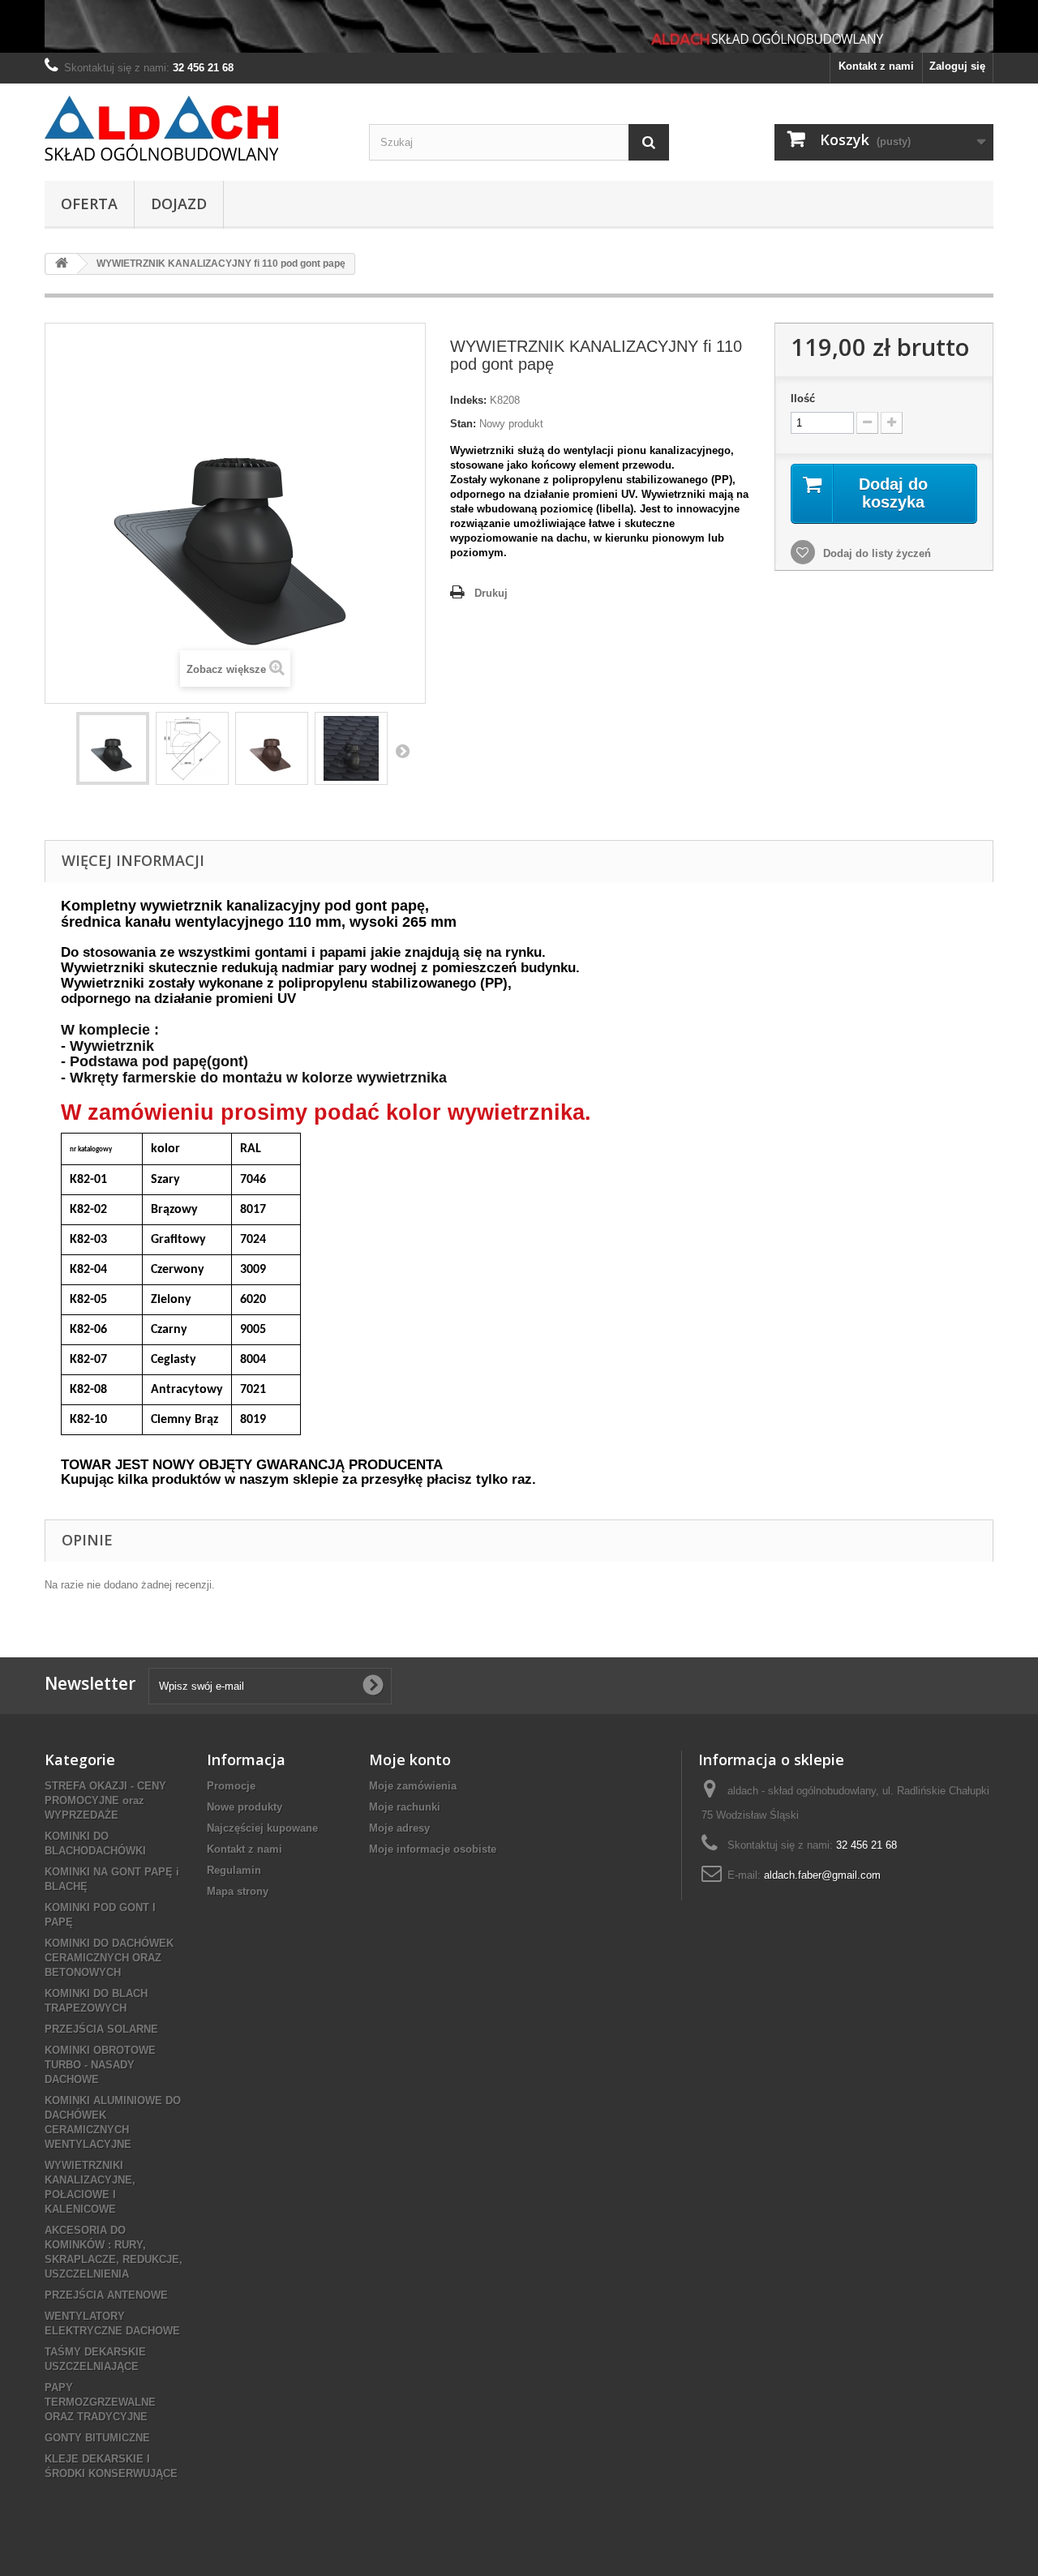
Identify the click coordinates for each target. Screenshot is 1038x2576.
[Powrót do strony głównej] (62, 264)
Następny (402, 751)
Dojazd (179, 204)
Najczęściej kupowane (262, 1828)
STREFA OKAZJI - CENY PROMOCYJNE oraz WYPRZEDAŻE (105, 1800)
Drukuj (491, 593)
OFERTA (89, 204)
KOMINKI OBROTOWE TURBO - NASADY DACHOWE (100, 2065)
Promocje (231, 1786)
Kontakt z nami (876, 66)
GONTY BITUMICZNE (97, 2438)
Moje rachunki (405, 1807)
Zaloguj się (957, 66)
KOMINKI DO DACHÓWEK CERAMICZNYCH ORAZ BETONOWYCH (109, 1958)
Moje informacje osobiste (433, 1849)
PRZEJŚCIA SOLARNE (101, 2029)
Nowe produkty (244, 1807)
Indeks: (468, 400)
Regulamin (234, 1870)
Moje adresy (399, 1828)
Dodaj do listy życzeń (875, 553)
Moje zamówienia (413, 1786)
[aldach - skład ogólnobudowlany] (195, 128)
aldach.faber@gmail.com (822, 1875)
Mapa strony (238, 1891)
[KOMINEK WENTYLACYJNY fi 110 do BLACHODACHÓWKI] (113, 748)
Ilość (803, 399)
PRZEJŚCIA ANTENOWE (106, 2295)
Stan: (463, 424)
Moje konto (410, 1759)
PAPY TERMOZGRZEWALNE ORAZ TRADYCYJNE (100, 2402)
